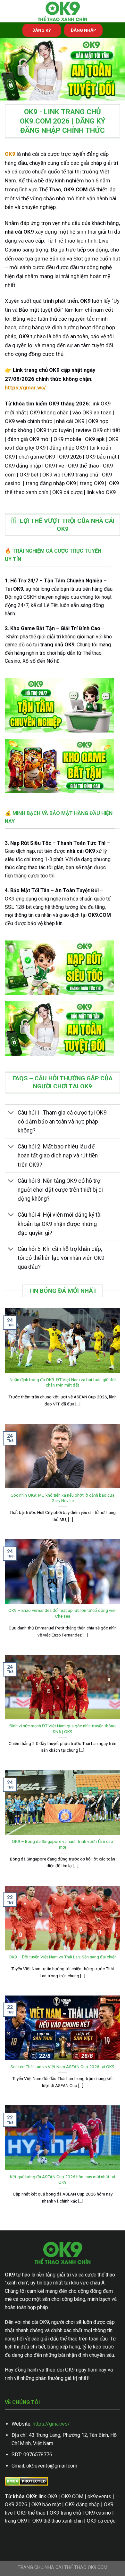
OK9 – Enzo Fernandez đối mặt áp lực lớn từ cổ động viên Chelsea (63, 1613)
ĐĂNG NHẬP (83, 30)
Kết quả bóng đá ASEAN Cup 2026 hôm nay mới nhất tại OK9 (63, 2180)
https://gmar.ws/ (51, 2424)
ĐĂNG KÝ (42, 30)
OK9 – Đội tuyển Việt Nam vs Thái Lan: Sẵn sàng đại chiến (63, 1957)
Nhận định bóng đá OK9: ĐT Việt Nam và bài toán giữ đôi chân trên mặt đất (63, 1382)
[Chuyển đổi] (11, 1113)
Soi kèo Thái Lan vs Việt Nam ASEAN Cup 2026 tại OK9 (63, 2067)
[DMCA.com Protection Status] (26, 2481)
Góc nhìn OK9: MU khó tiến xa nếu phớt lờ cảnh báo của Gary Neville (63, 1498)
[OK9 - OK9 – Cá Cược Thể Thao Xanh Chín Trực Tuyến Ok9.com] (63, 11)
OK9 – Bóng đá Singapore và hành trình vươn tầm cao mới (63, 1844)
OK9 (10, 154)
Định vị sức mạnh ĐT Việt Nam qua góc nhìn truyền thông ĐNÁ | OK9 (63, 1729)
